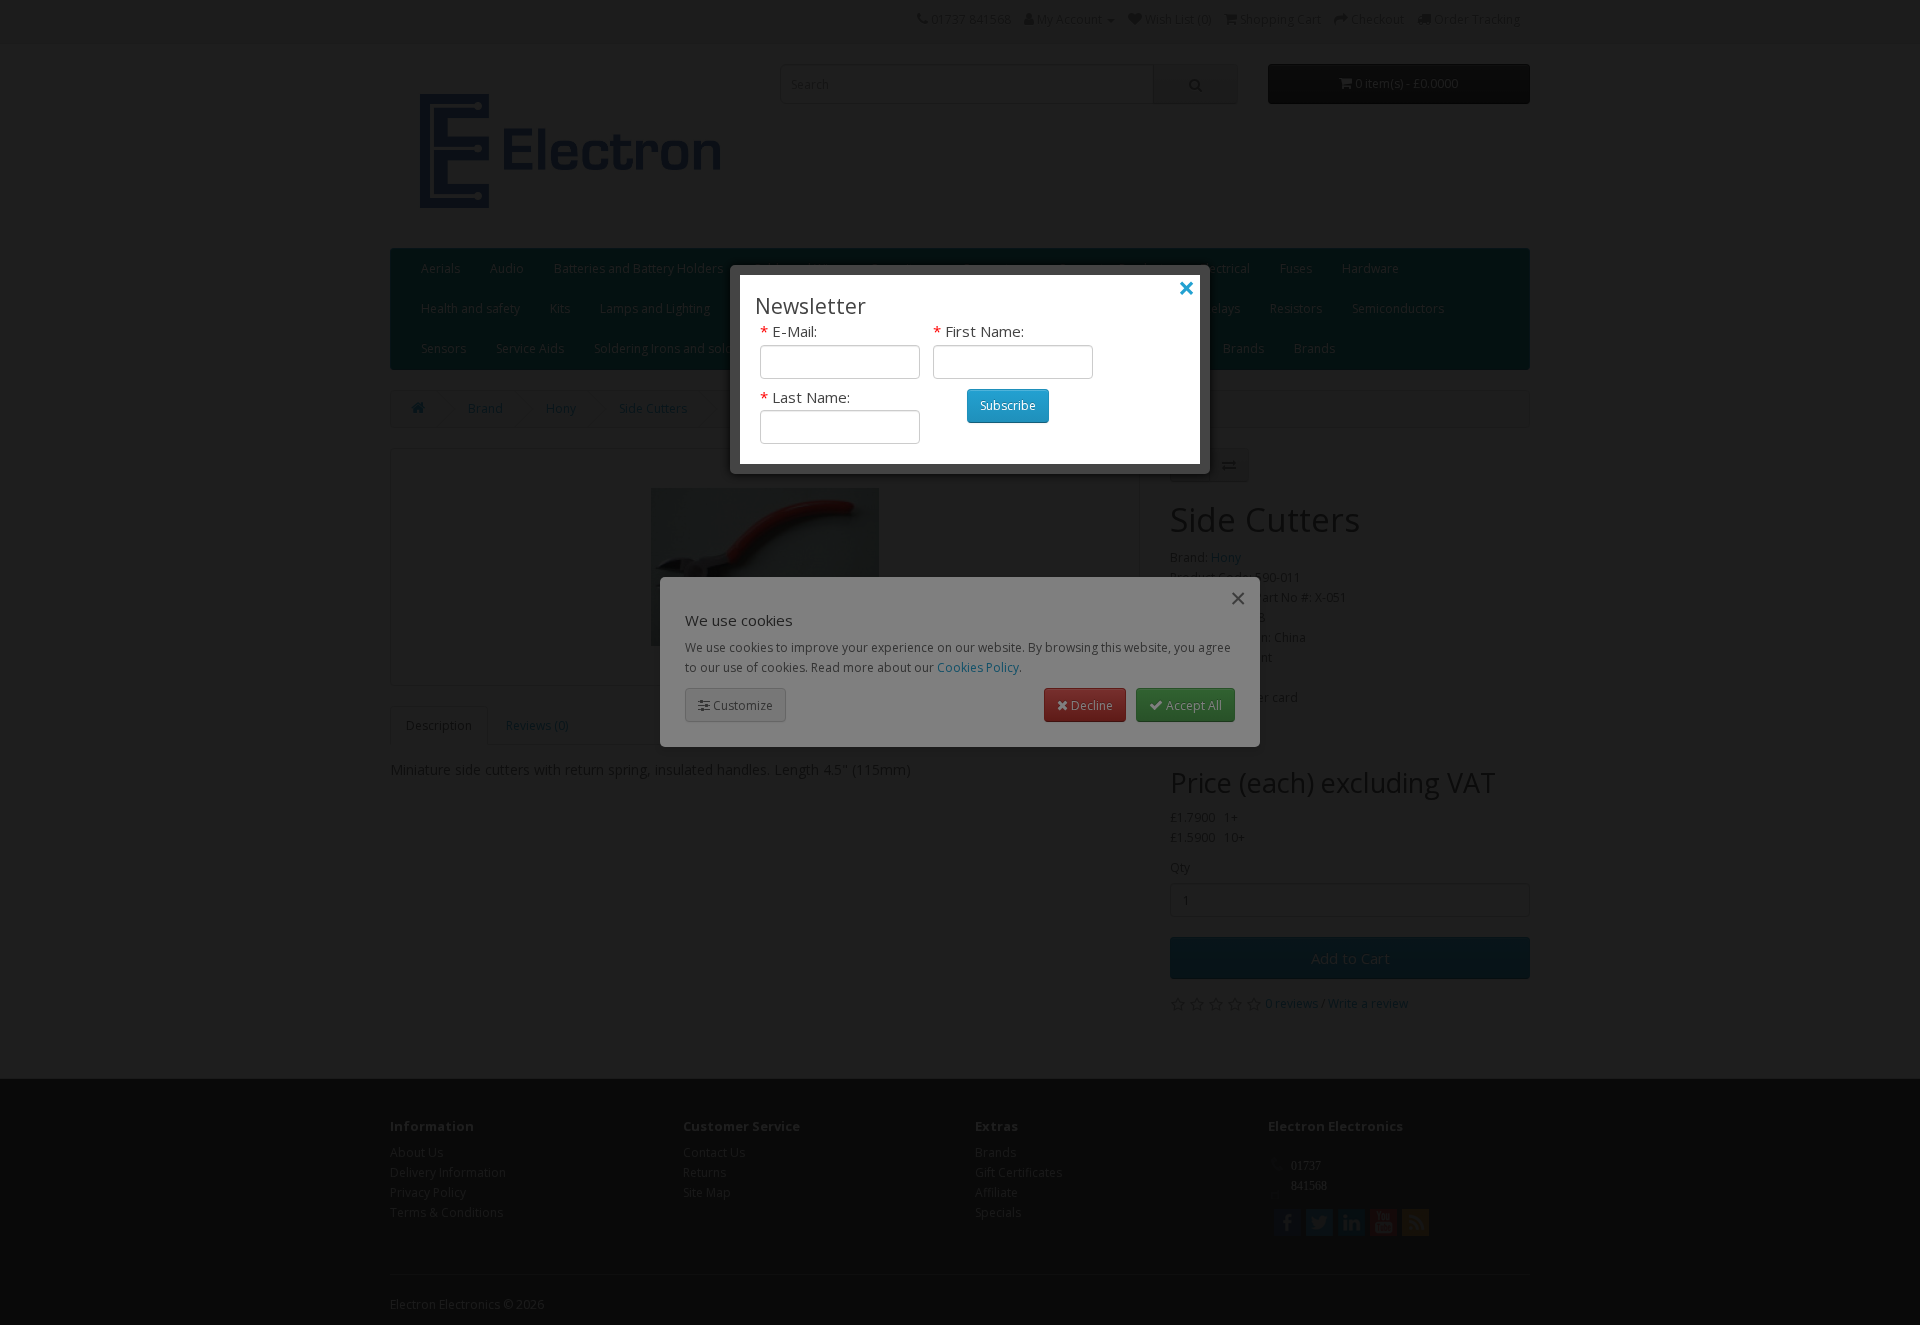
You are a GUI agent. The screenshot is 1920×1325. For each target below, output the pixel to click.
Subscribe (1008, 405)
